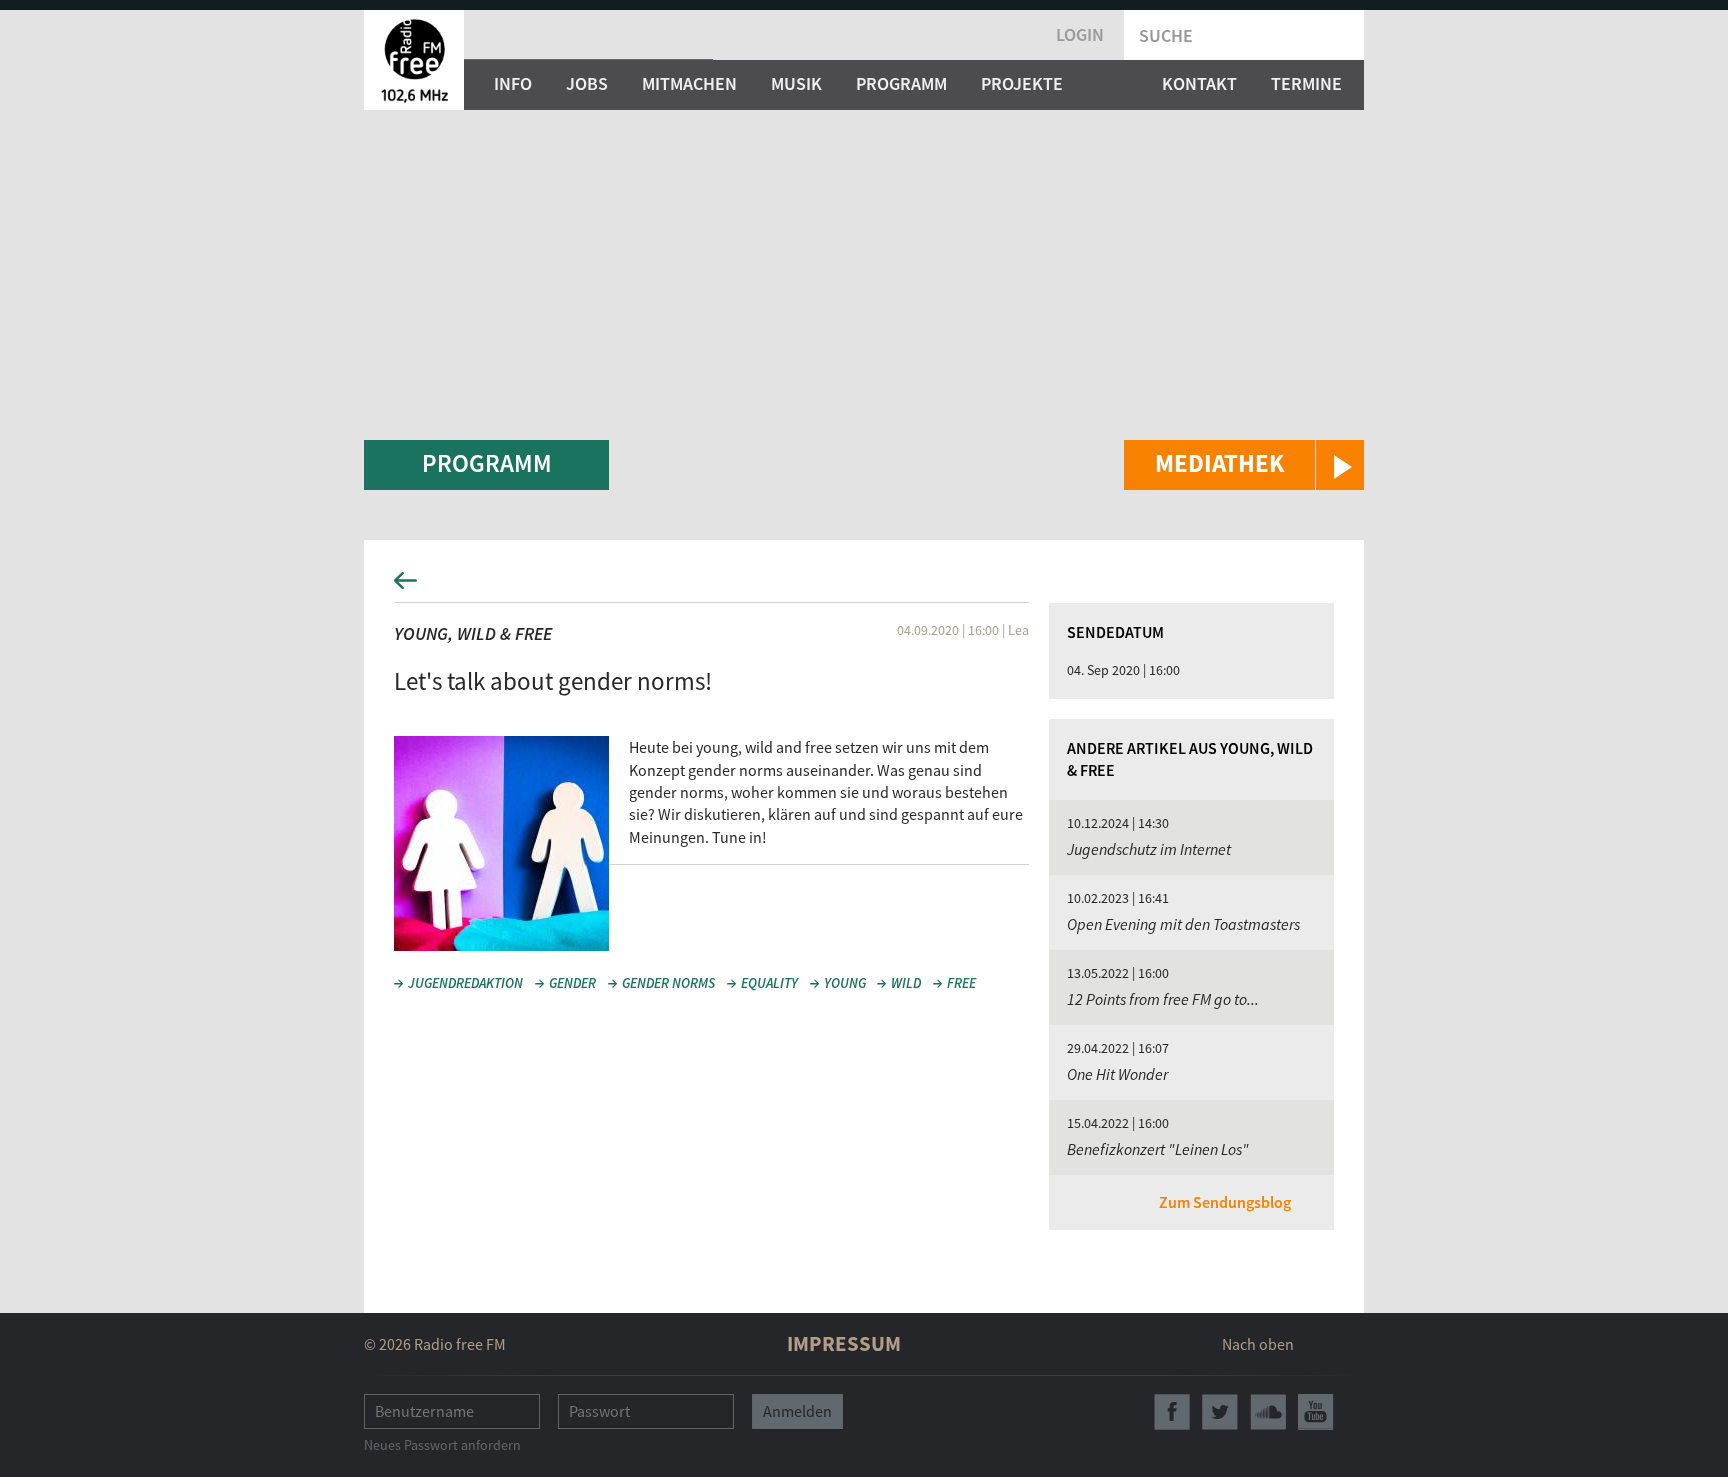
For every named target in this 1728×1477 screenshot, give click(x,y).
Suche (1166, 35)
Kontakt (1199, 83)
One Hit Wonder (1117, 1074)
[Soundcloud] (1268, 1412)
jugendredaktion (465, 983)
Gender (572, 983)
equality (769, 983)
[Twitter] (1220, 1412)
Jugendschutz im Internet (1149, 849)
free (961, 983)
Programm (901, 83)
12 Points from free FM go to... (1163, 999)
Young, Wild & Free (473, 633)
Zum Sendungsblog (1225, 1202)
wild (906, 983)
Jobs (587, 83)
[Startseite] (414, 60)
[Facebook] (1172, 1412)
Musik (796, 83)
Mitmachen (689, 83)
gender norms (668, 983)
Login (1080, 34)
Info (513, 83)
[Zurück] (864, 586)
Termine (1306, 83)
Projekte (1022, 83)
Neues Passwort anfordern (442, 1445)
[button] (1244, 465)
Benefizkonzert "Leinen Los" (1158, 1149)
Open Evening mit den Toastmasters (1183, 924)
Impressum (844, 1343)
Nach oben (1258, 1344)
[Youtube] (1316, 1412)
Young (845, 983)
